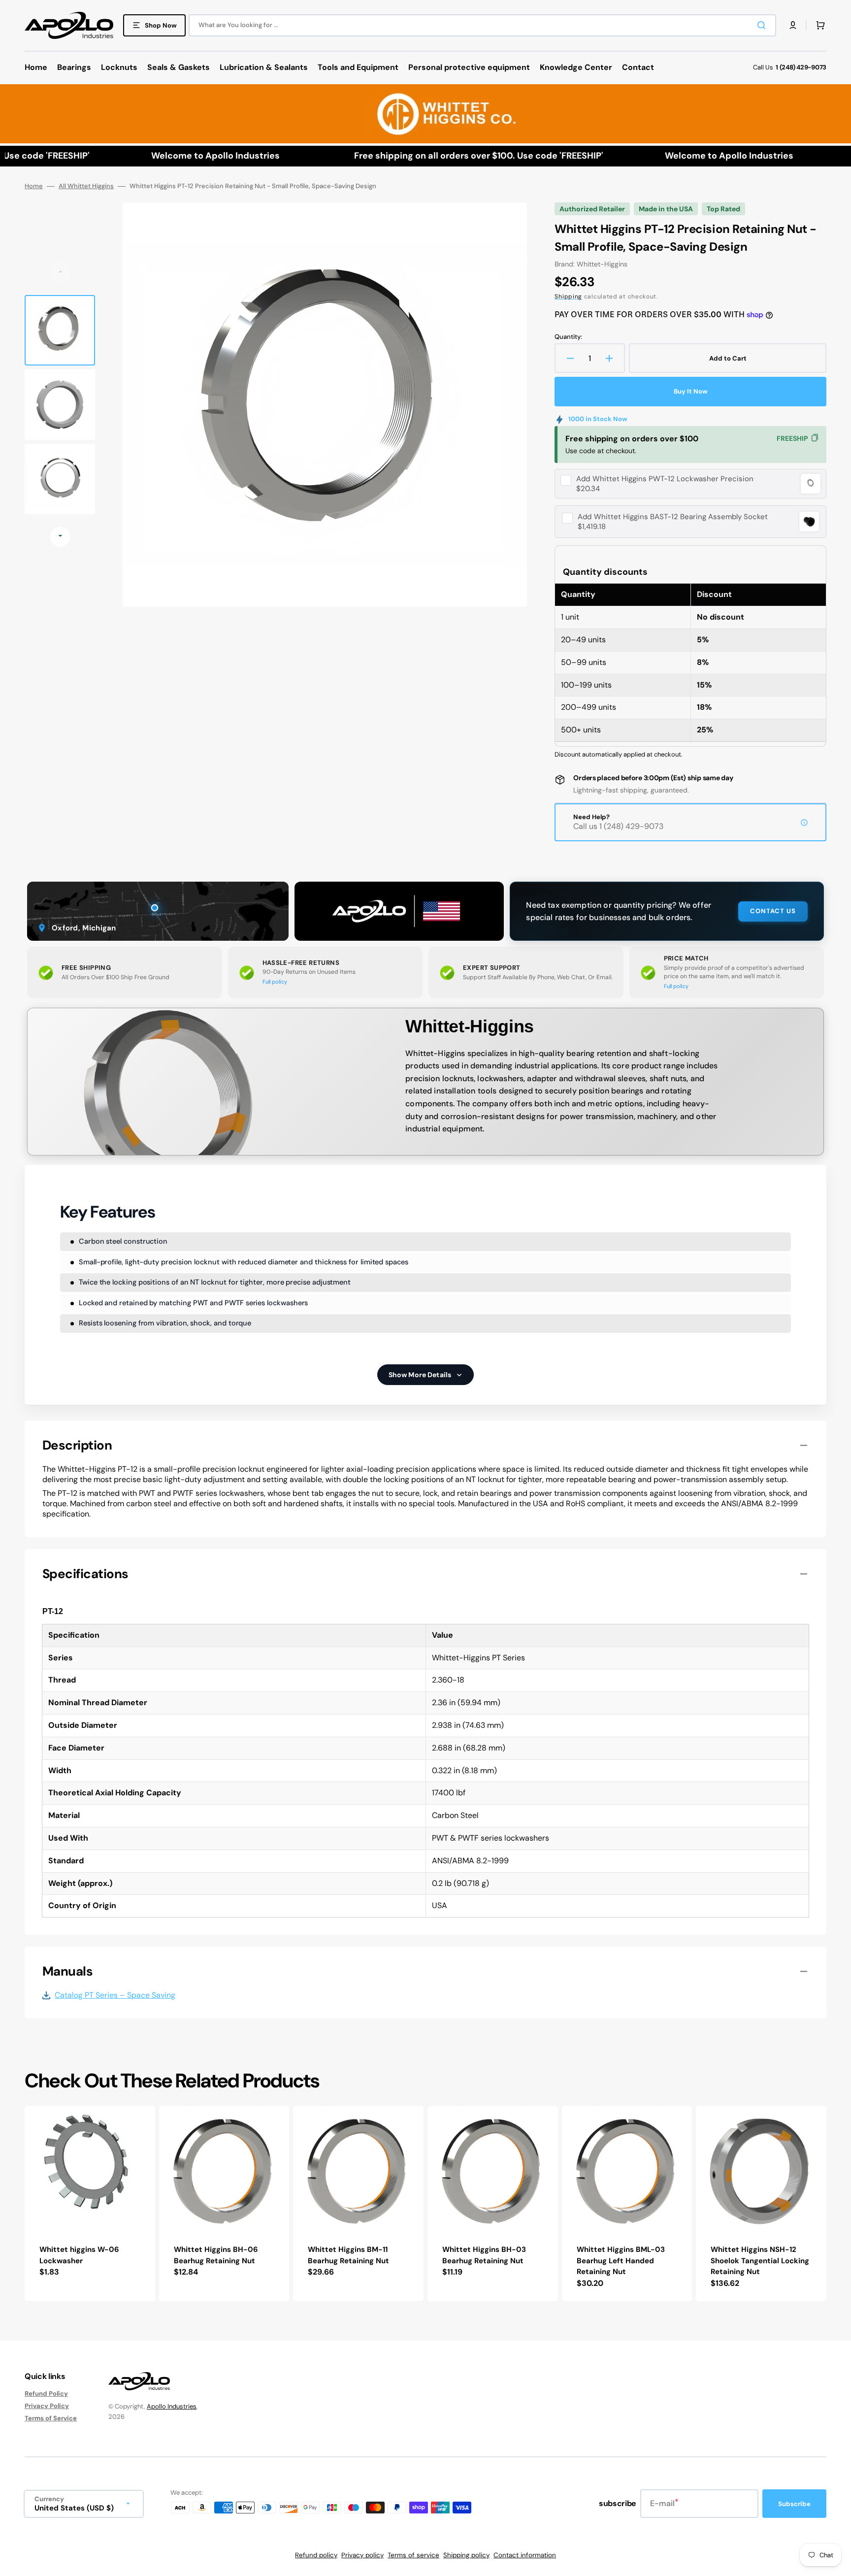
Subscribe (794, 2504)
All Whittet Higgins (86, 186)
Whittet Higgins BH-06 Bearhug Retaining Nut (216, 2255)
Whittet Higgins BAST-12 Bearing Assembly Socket (673, 517)
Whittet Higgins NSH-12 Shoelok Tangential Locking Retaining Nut (760, 2261)
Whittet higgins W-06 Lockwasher (79, 2255)
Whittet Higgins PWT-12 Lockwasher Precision (665, 479)
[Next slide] (60, 537)
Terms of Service (51, 2418)
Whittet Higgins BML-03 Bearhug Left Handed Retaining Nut (621, 2261)
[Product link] (90, 2204)
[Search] (763, 25)
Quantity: (568, 337)
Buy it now (691, 391)
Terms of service (413, 2555)
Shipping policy (466, 2555)
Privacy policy (362, 2555)
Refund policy (316, 2555)
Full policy (275, 982)
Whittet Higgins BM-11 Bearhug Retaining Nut (348, 2255)
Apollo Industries (172, 2406)
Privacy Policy (47, 2406)
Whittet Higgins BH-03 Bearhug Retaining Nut (484, 2255)
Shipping (568, 297)
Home (34, 186)
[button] (793, 25)
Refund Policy (46, 2394)
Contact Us (773, 911)
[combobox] (482, 25)
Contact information (525, 2555)
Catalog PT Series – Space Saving (115, 1995)
